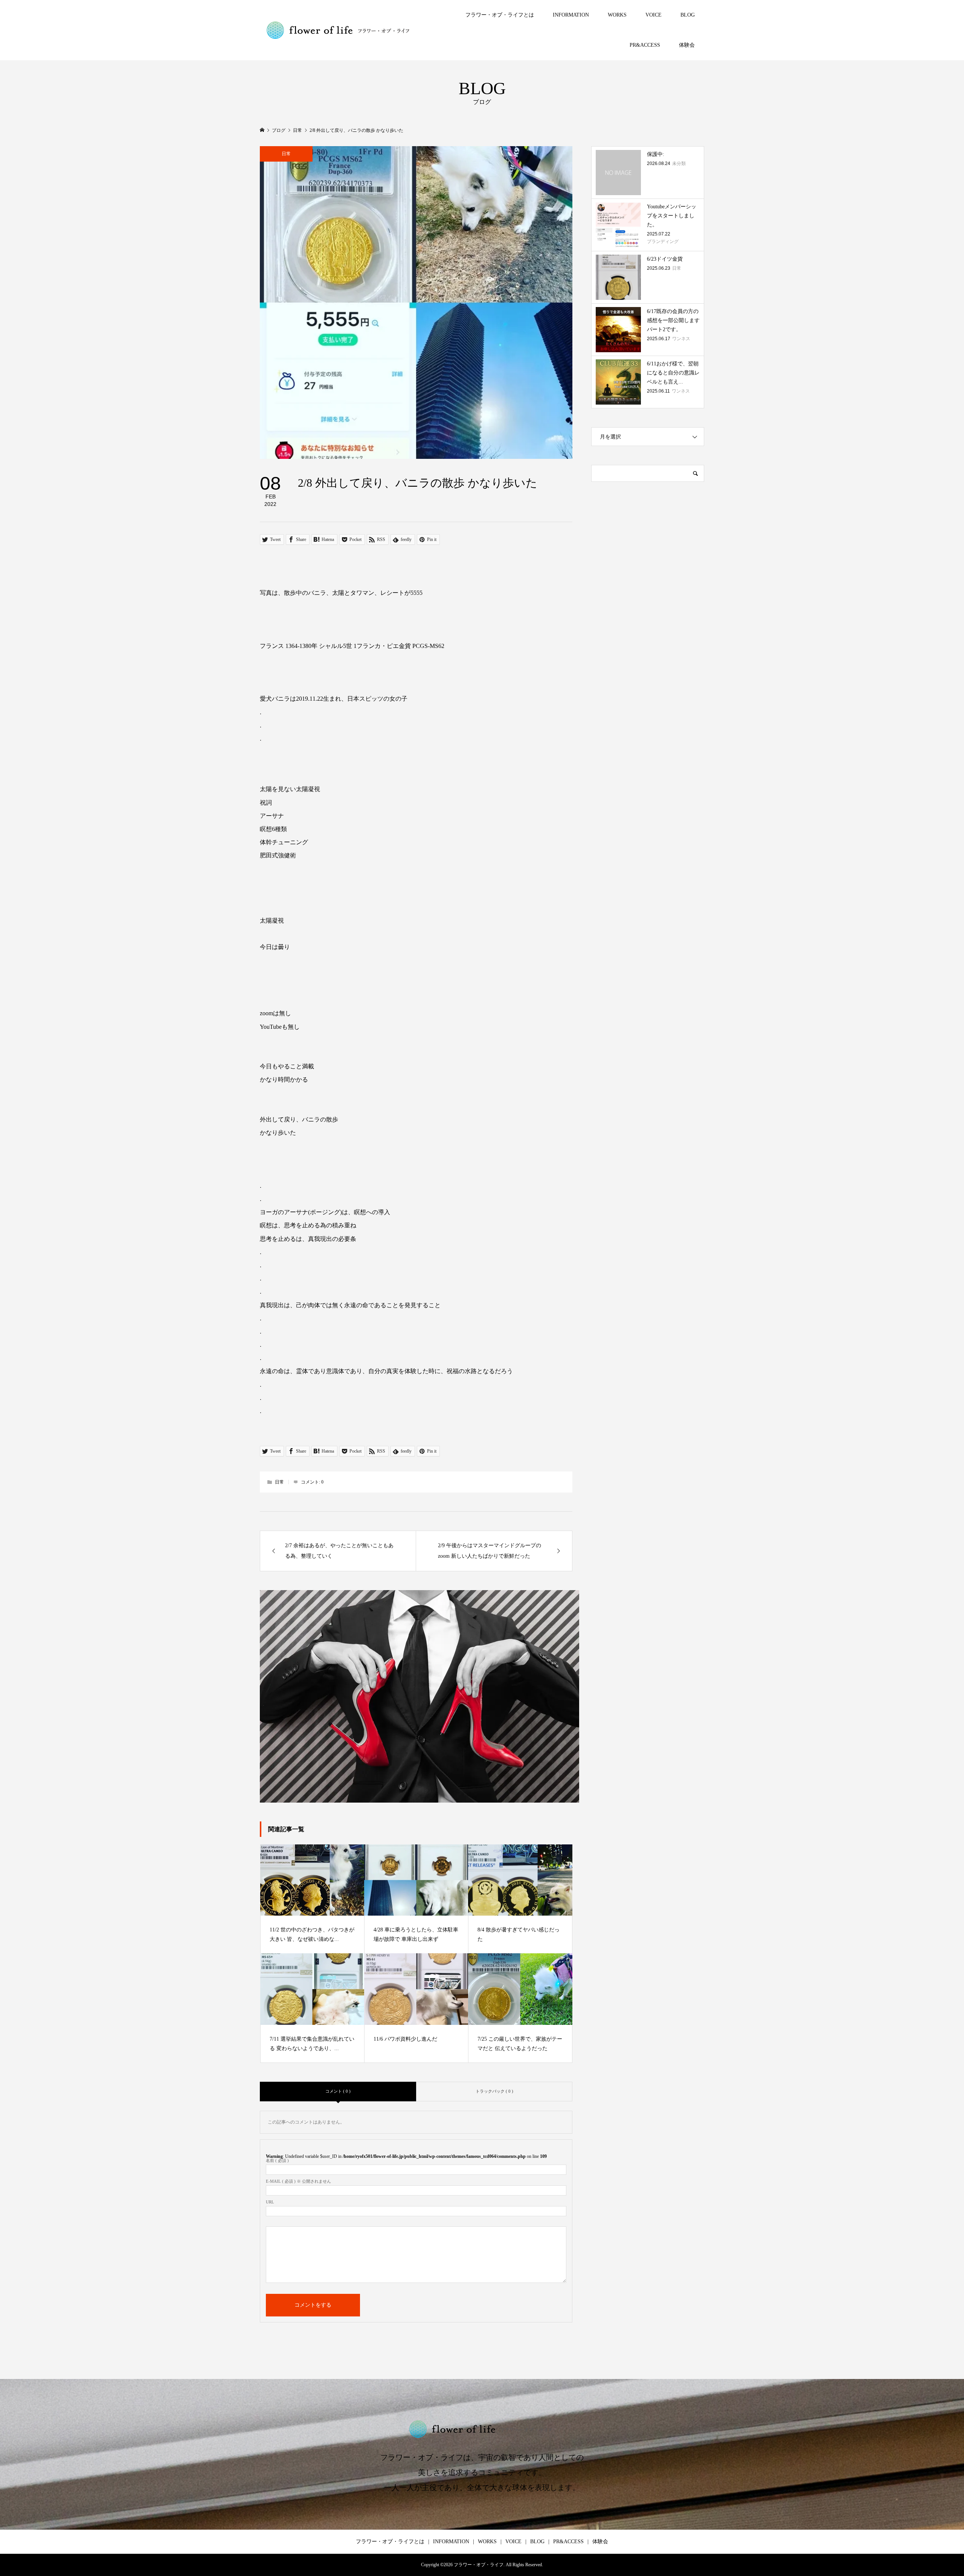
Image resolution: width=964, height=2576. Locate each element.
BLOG (688, 15)
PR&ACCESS (645, 45)
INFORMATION (571, 15)
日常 (286, 154)
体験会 (687, 45)
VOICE (654, 15)
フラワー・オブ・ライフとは (500, 15)
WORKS (617, 15)
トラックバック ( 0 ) (494, 2091)
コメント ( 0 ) (338, 2091)
